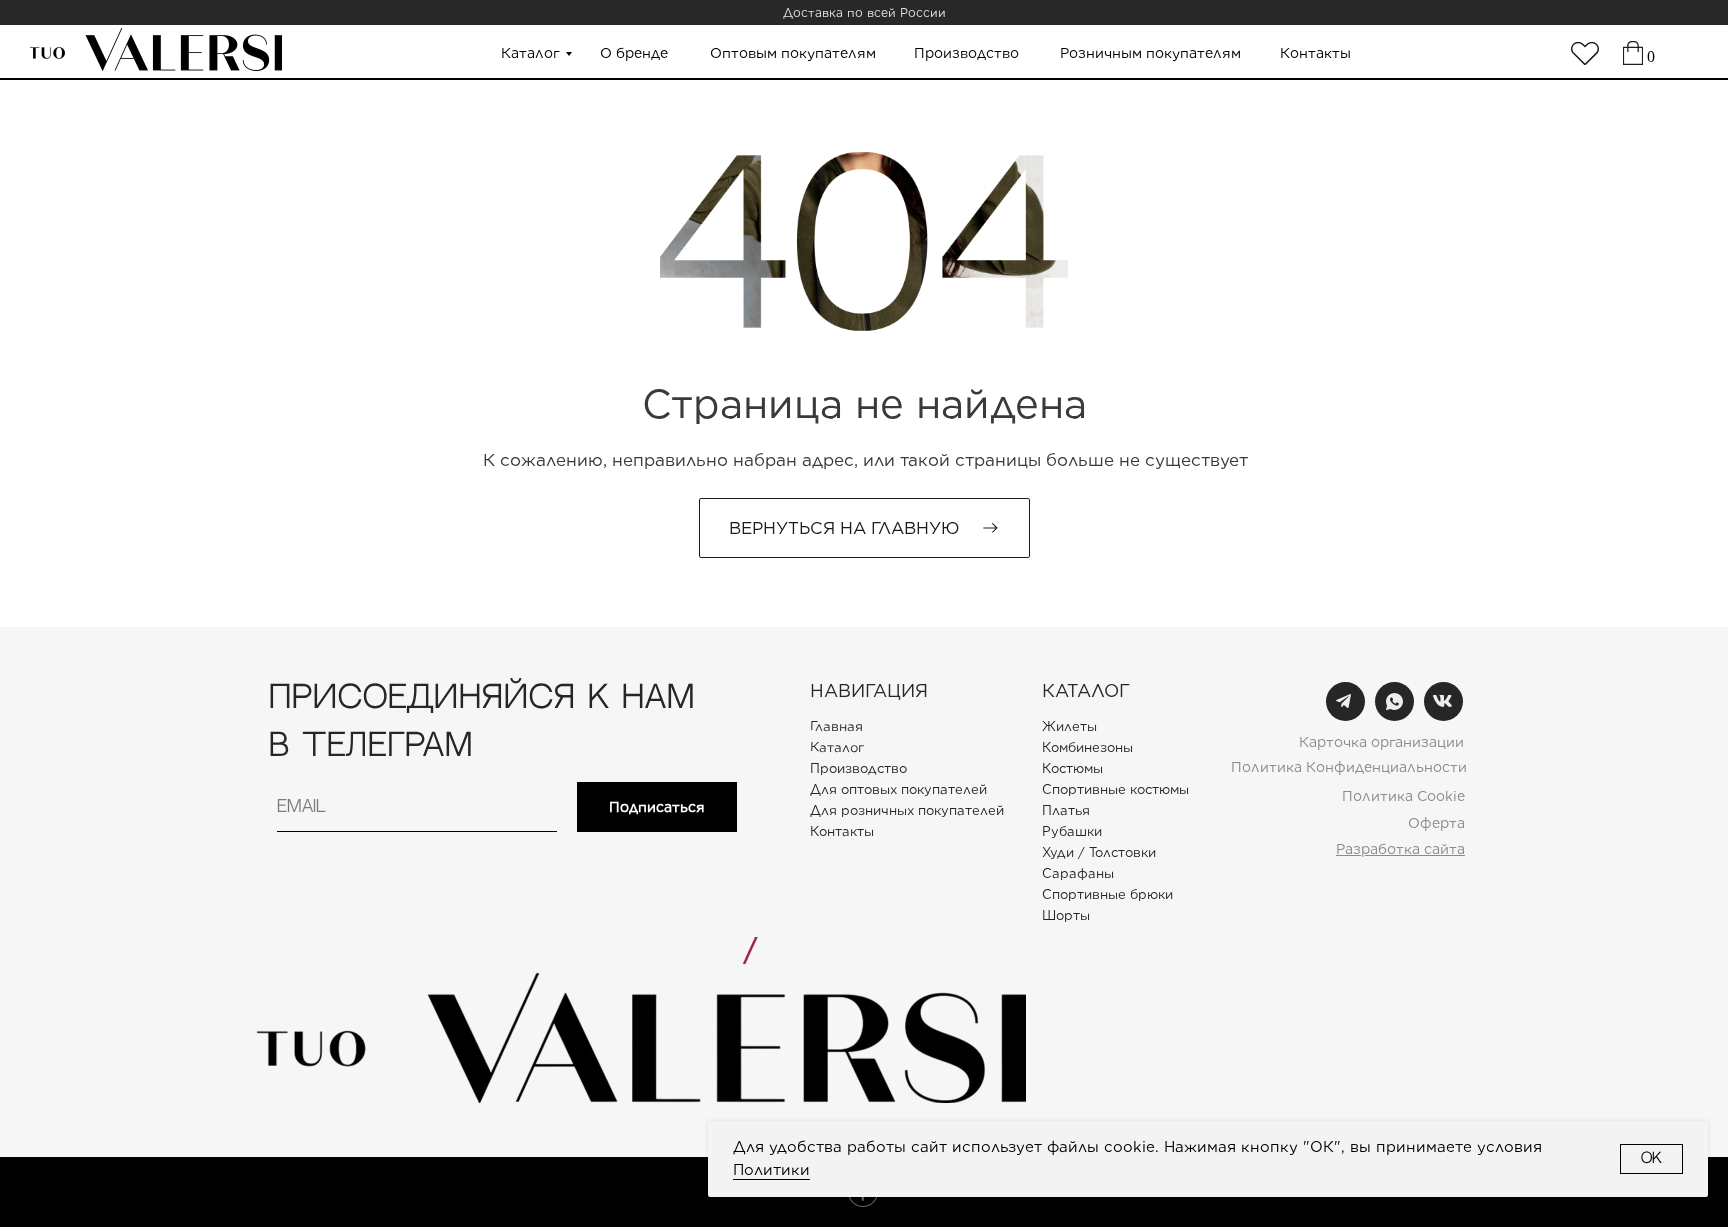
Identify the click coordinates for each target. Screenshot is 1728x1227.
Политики (771, 1170)
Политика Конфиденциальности (1349, 767)
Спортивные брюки (1107, 894)
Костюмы (1072, 768)
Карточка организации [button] (1381, 742)
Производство (966, 53)
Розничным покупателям (1150, 53)
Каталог (530, 53)
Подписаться (657, 807)
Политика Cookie (1403, 796)
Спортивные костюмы (1115, 789)
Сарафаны (1078, 873)
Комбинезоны (1087, 747)
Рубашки (1072, 831)
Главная (836, 726)
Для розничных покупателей (907, 810)
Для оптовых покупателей (898, 789)
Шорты (1066, 915)
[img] (1585, 53)
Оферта (1436, 823)
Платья (1066, 810)
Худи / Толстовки (1099, 852)
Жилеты (1069, 726)
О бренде (634, 53)
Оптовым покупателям (793, 53)
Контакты (1315, 53)
